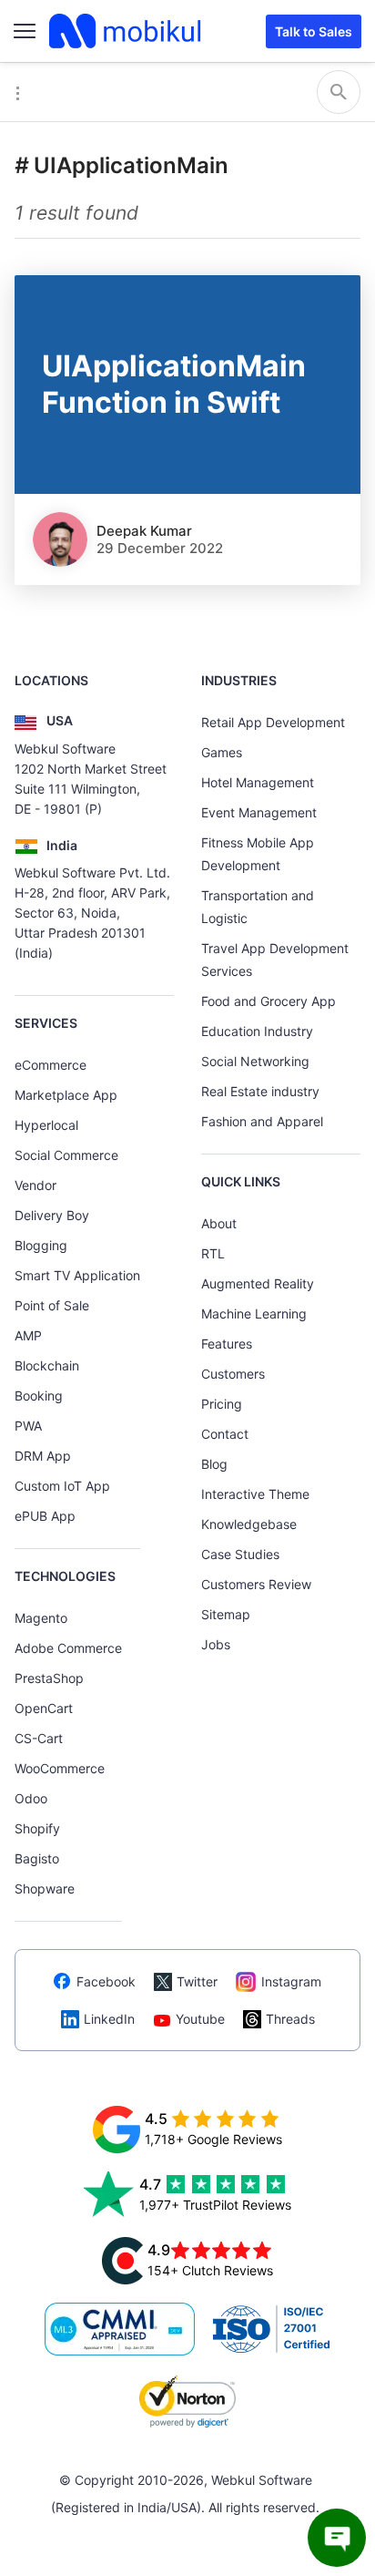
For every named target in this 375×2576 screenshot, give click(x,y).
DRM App (43, 1456)
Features (227, 1344)
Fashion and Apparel (262, 1121)
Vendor (35, 1185)
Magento (41, 1618)
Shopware (45, 1888)
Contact (225, 1434)
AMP (28, 1335)
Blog (214, 1464)
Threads (290, 2019)
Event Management (259, 812)
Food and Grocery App (269, 1001)
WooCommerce (60, 1768)
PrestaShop (49, 1678)
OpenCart (44, 1708)
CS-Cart (39, 1738)
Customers (233, 1374)
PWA (28, 1426)
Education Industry (257, 1031)
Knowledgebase (249, 1524)
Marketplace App (66, 1095)
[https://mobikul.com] (127, 31)
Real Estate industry (260, 1091)
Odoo (31, 1798)
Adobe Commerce (68, 1648)
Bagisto (37, 1858)
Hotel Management (258, 782)
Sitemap (226, 1614)
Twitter (197, 1981)
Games (222, 752)
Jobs (216, 1644)
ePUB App (45, 1516)
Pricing (222, 1404)
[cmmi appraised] (120, 2329)
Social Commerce (66, 1155)
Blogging (41, 1245)
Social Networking (255, 1061)
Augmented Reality (258, 1283)
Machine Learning (254, 1314)
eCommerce (51, 1065)
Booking (39, 1396)
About (219, 1223)
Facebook (106, 1981)
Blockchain (47, 1365)
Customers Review (256, 1584)
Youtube (200, 2019)
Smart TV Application (77, 1275)
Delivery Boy (52, 1215)
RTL (213, 1253)
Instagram (291, 1981)
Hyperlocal (46, 1125)
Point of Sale (52, 1305)
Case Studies (240, 1554)
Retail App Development (273, 722)
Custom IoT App (62, 1486)
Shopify (37, 1828)
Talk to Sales (314, 31)
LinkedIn (109, 2019)
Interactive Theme (255, 1494)
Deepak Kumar (144, 531)
